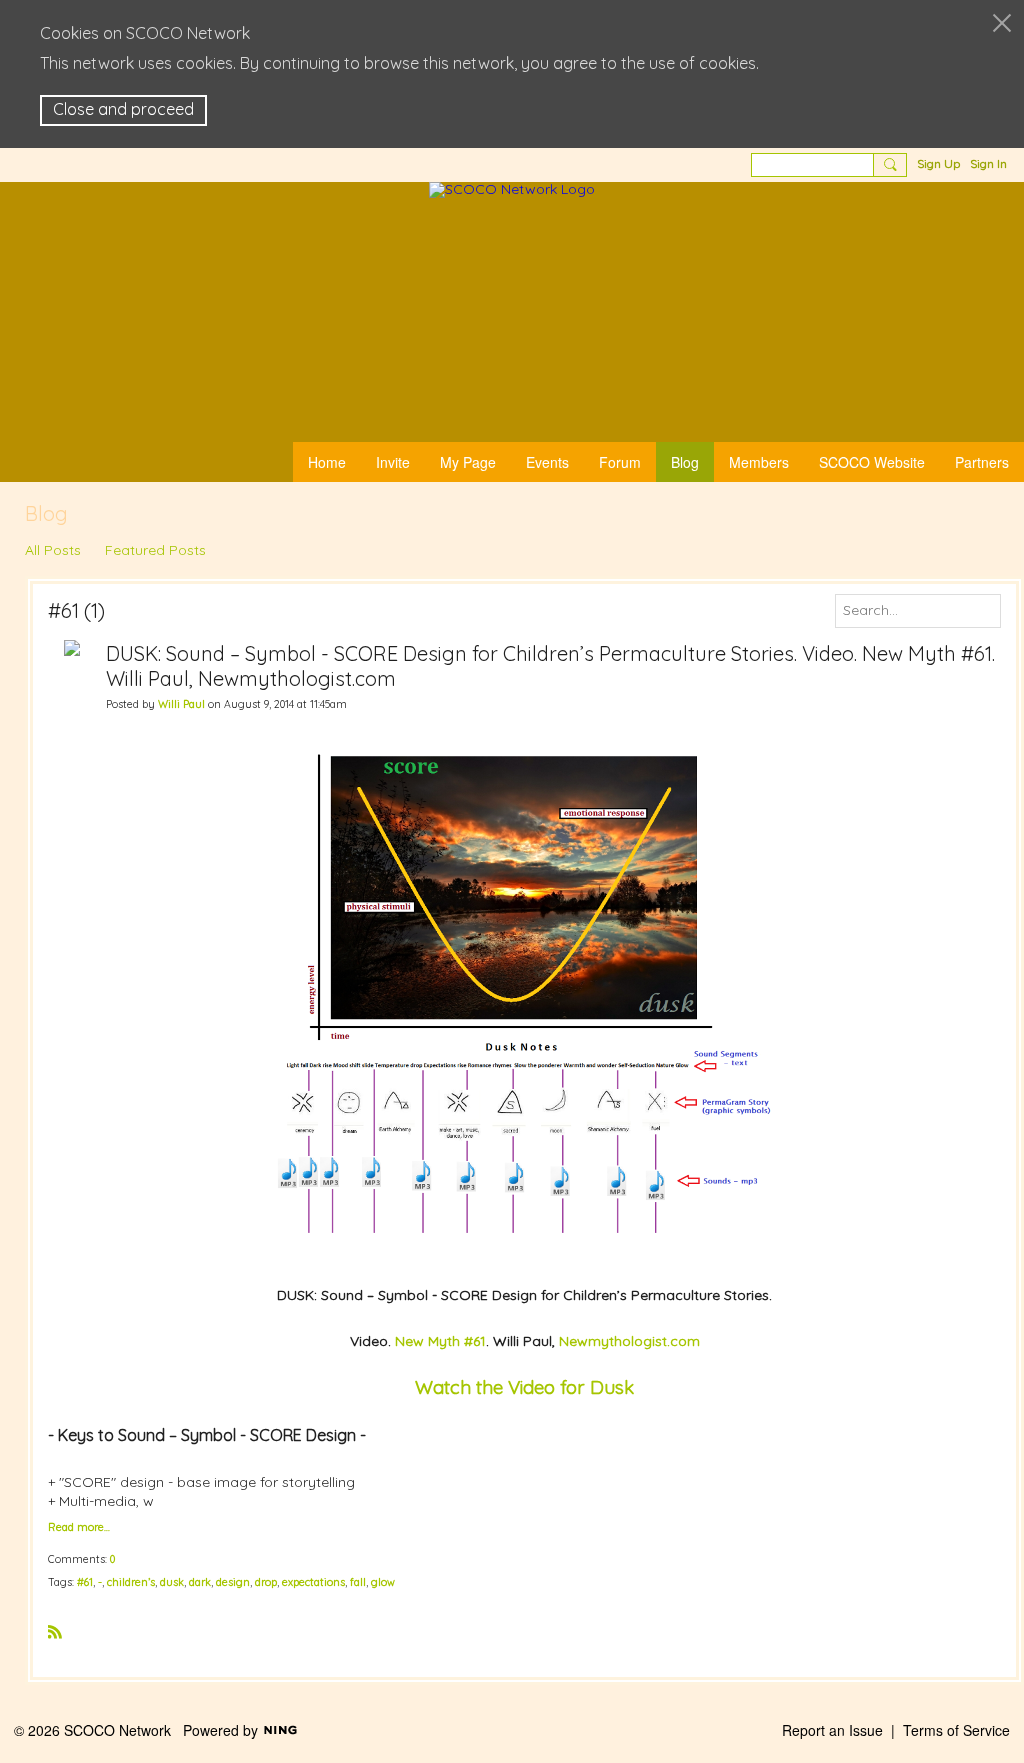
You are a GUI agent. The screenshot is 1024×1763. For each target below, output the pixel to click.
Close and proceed (123, 109)
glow (383, 1582)
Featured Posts (155, 550)
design (233, 1582)
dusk (172, 1582)
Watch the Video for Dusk (524, 1387)
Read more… (79, 1527)
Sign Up (938, 163)
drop (266, 1582)
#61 (85, 1582)
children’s (131, 1582)
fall (358, 1582)
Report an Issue (832, 1730)
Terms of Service (956, 1730)
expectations (313, 1582)
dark (200, 1582)
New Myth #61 (440, 1341)
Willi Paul (181, 704)
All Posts (53, 550)
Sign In (988, 163)
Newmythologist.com (629, 1341)
